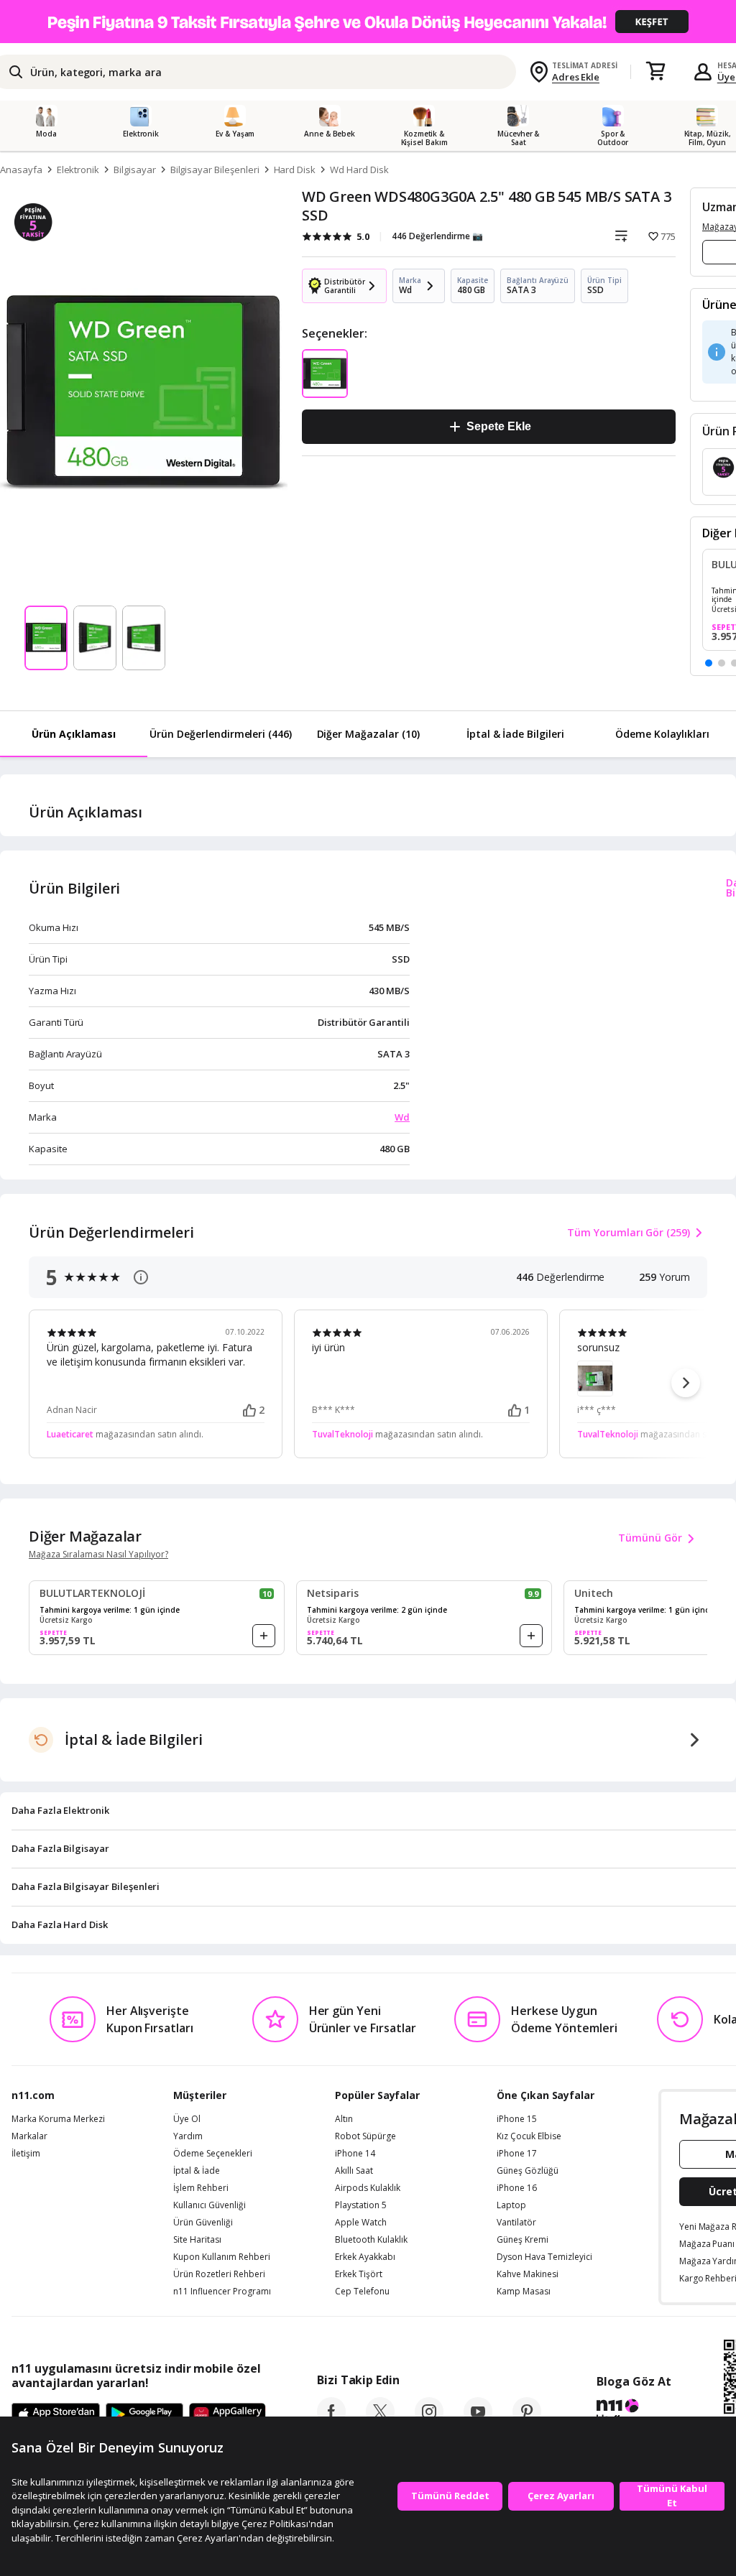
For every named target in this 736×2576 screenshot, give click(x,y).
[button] (709, 663)
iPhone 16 (517, 2188)
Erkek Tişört (359, 2274)
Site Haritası (197, 2240)
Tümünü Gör (650, 1538)
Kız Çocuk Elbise (529, 2136)
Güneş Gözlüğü (528, 2171)
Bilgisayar (135, 170)
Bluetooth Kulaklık (371, 2240)
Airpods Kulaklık (368, 2188)
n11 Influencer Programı (222, 2292)
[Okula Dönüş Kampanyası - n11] (368, 22)
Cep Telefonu (362, 2292)
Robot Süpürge (365, 2136)
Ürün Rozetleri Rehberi (219, 2274)
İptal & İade (197, 2171)
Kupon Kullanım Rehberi (222, 2257)
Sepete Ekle (498, 426)
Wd (402, 1117)
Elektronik (78, 170)
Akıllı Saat (354, 2171)
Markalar (29, 2136)
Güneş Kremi (523, 2240)
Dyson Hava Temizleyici (544, 2257)
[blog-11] (634, 2413)
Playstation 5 (361, 2205)
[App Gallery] (227, 2415)
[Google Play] (144, 2415)
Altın (344, 2119)
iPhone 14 (355, 2154)
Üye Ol (187, 2119)
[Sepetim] (655, 72)
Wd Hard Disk (359, 170)
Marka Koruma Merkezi (58, 2119)
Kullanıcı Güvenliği (210, 2205)
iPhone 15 (517, 2119)
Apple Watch (361, 2223)
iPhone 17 (517, 2154)
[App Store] (56, 2415)
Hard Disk (295, 170)
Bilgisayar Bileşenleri (215, 170)
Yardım (188, 2136)
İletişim (26, 2154)
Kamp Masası (524, 2292)
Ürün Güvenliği (203, 2223)
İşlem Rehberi (201, 2188)
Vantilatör (516, 2223)
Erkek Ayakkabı (365, 2257)
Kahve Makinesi (528, 2274)
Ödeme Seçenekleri (213, 2154)
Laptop (511, 2205)
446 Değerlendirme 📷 (437, 236)
